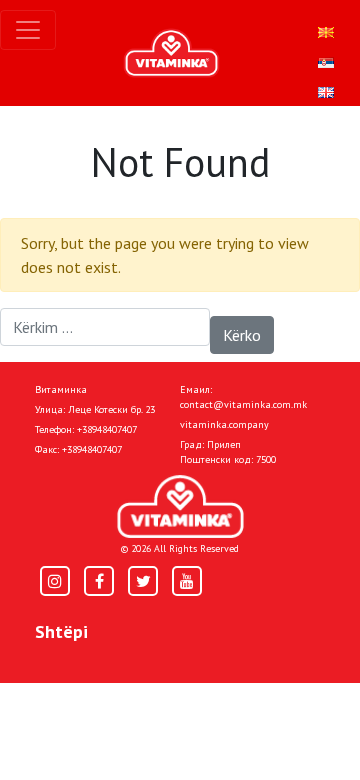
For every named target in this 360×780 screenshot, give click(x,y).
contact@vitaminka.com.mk (243, 404)
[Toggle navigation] (28, 30)
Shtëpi (61, 631)
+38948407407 (107, 429)
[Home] (180, 506)
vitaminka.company (224, 424)
